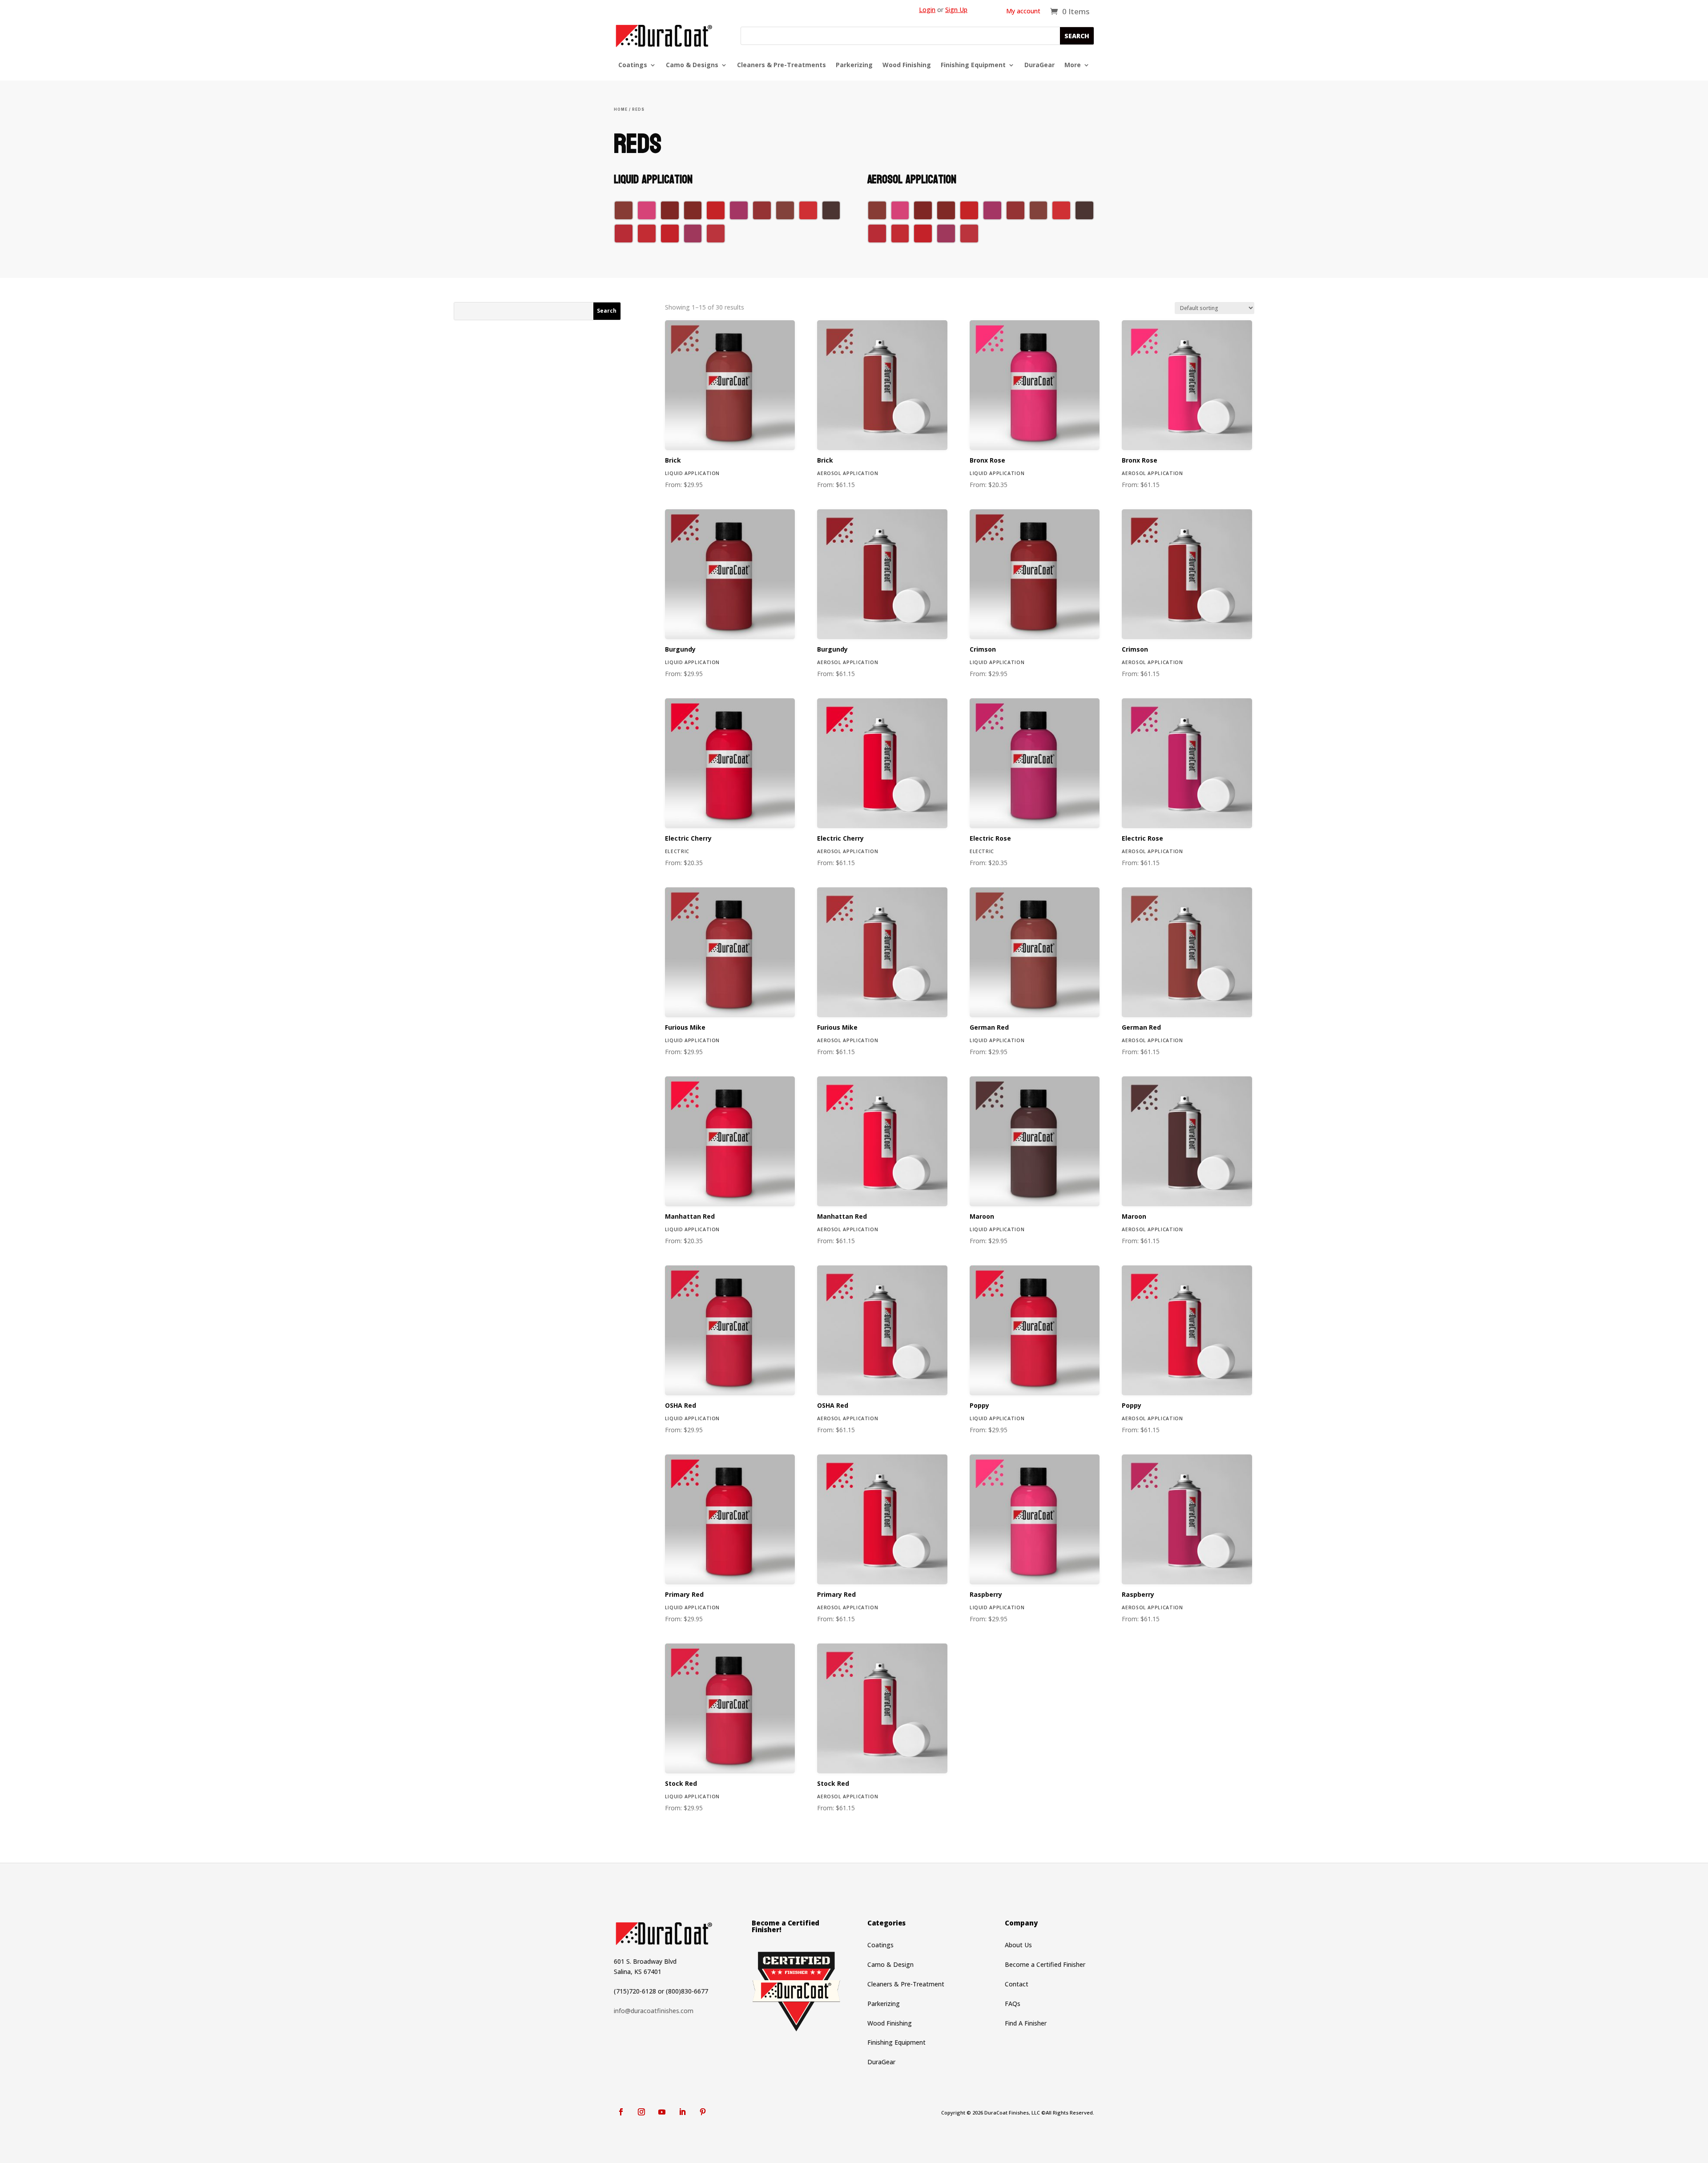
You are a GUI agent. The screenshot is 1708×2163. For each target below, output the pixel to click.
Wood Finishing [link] (907, 65)
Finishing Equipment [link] (973, 65)
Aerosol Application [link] (848, 473)
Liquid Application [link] (692, 473)
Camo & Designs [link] (692, 65)
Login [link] (927, 10)
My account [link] (1023, 12)
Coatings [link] (633, 65)
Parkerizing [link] (854, 65)
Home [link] (621, 109)
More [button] (1073, 65)
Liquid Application (692, 1229)
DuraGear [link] (1039, 65)
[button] (1077, 36)
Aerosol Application (1152, 1040)
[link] (1070, 11)
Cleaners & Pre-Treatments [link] (781, 65)
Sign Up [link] (956, 10)
